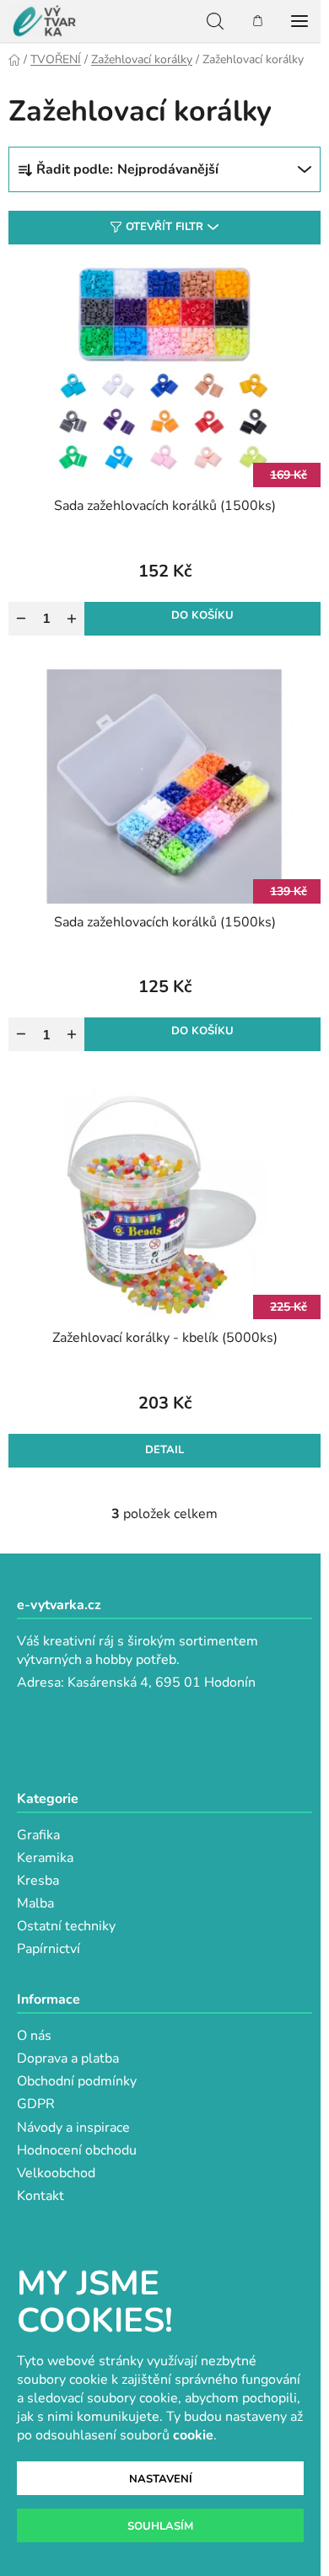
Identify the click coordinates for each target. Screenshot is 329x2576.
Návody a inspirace (73, 2128)
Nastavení (161, 2479)
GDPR (36, 2104)
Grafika (38, 1835)
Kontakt (40, 2196)
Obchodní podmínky (77, 2081)
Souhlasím (160, 2526)
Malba (35, 1903)
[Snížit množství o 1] (21, 619)
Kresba (38, 1881)
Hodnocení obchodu (77, 2150)
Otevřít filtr (164, 227)
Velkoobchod (56, 2173)
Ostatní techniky (66, 1926)
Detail (164, 1450)
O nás (34, 2036)
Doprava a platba (68, 2058)
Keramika (45, 1858)
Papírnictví (49, 1949)
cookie (193, 2435)
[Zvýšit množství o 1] (72, 619)
